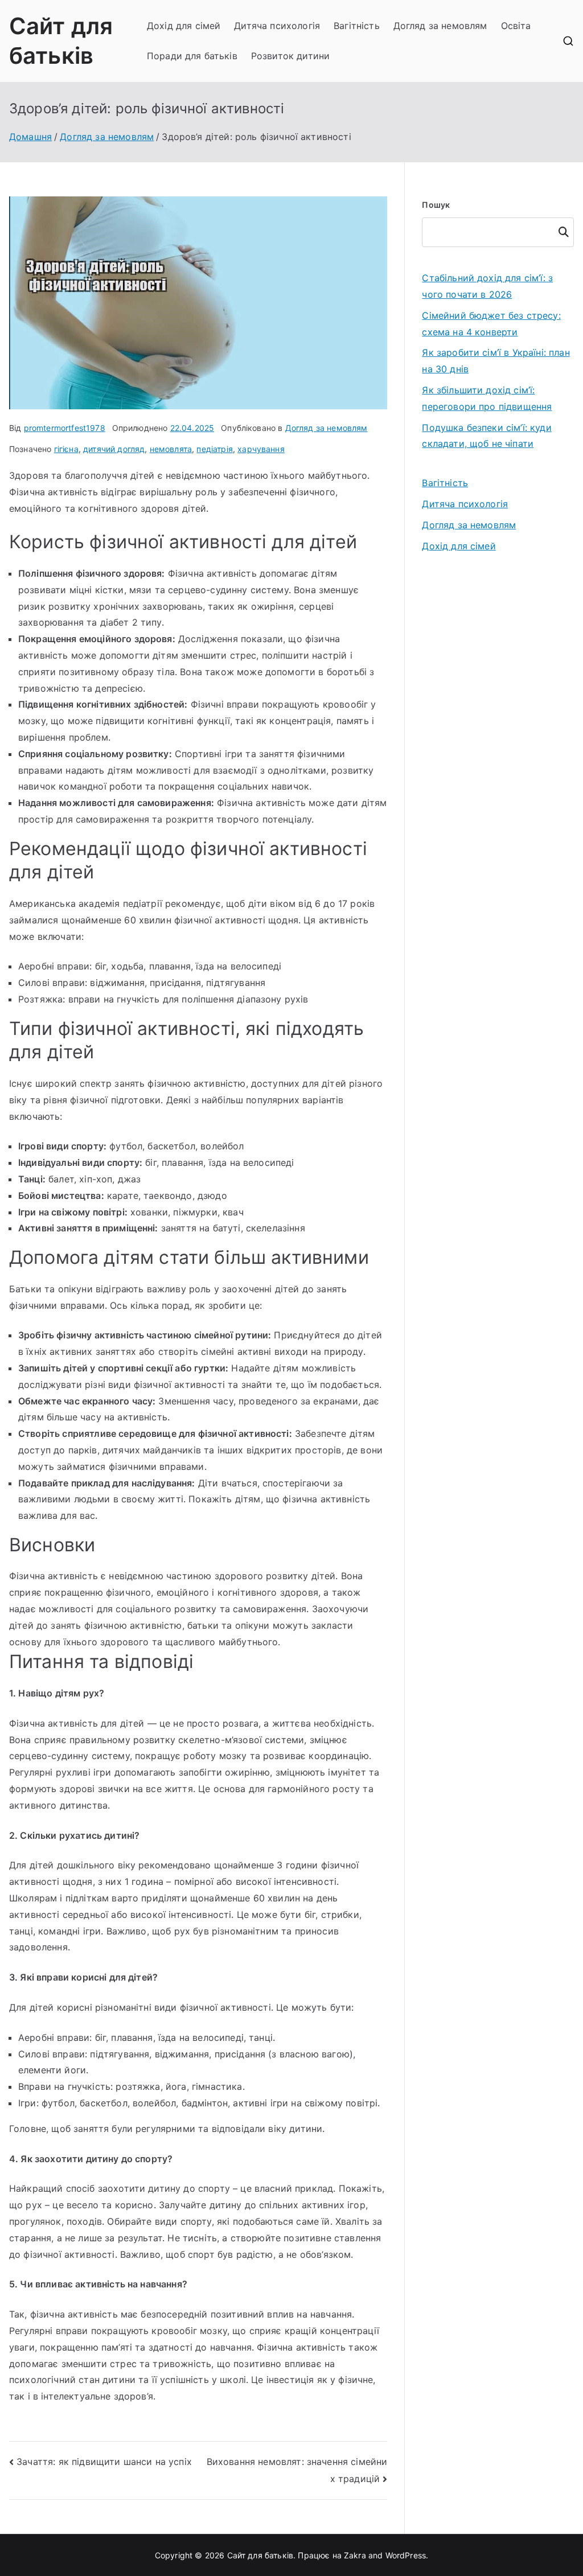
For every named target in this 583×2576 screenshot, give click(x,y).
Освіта (516, 26)
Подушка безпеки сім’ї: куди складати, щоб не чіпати (486, 436)
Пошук (436, 205)
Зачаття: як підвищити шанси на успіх (104, 2462)
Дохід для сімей (184, 26)
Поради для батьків (192, 56)
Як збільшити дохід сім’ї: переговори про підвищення (487, 398)
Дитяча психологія (277, 26)
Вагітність (357, 26)
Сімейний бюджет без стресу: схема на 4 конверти (491, 324)
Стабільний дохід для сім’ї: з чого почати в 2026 (487, 286)
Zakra (355, 2555)
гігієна (66, 449)
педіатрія (214, 449)
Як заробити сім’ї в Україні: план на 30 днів (496, 361)
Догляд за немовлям (440, 26)
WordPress (406, 2555)
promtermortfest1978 (65, 428)
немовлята (171, 449)
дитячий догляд (114, 449)
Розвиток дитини (290, 56)
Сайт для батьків (260, 2555)
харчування (261, 449)
